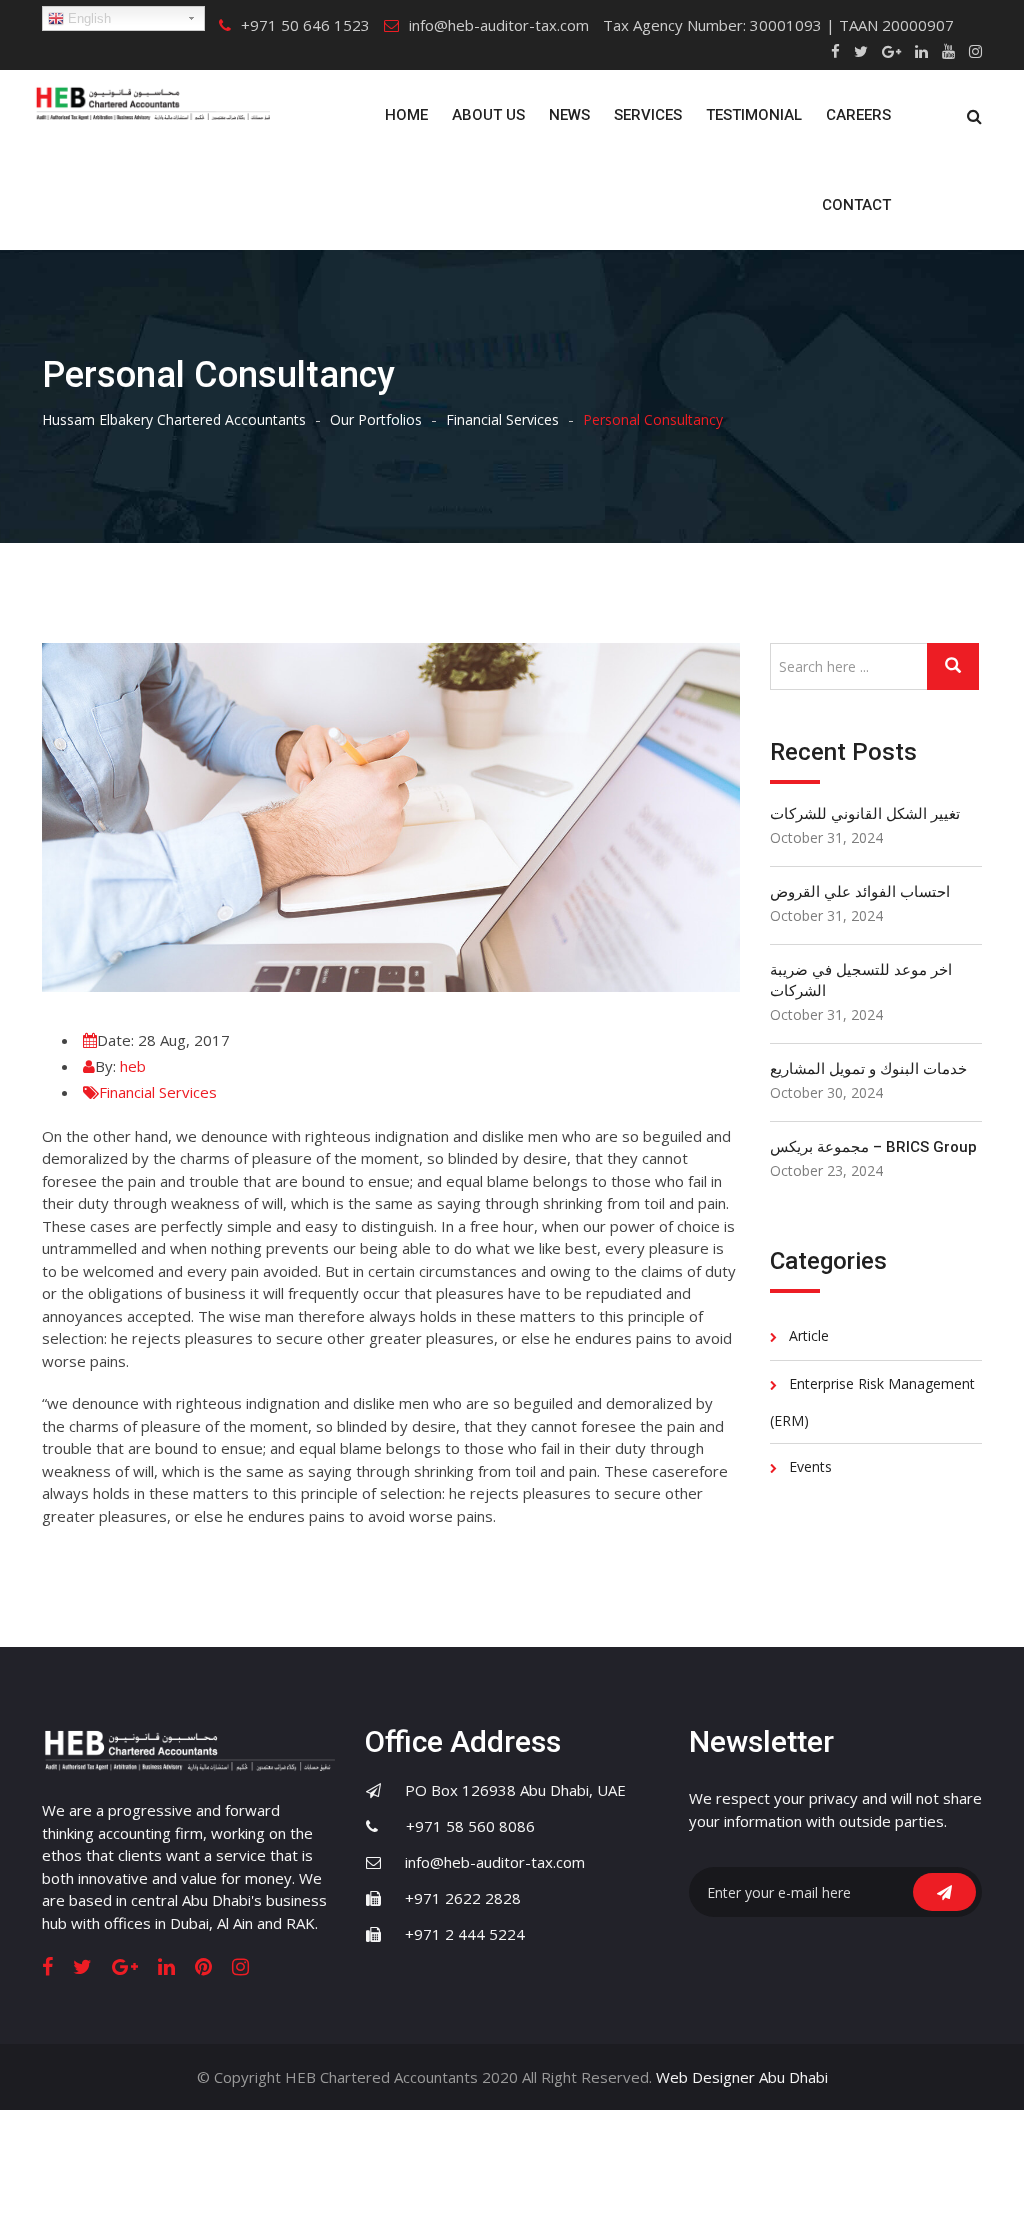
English (87, 18)
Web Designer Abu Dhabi (742, 2077)
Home (406, 115)
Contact (856, 205)
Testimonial (754, 115)
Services (648, 115)
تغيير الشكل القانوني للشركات (865, 814)
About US (488, 115)
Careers (858, 115)
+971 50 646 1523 (305, 25)
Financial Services (158, 1092)
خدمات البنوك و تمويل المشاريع (868, 1069)
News (569, 115)
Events (810, 1466)
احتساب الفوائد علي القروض (860, 892)
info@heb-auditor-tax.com (499, 25)
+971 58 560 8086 (458, 1826)
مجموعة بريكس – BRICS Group (873, 1147)
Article (809, 1335)
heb (133, 1066)
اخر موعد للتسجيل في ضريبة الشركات (861, 980)
